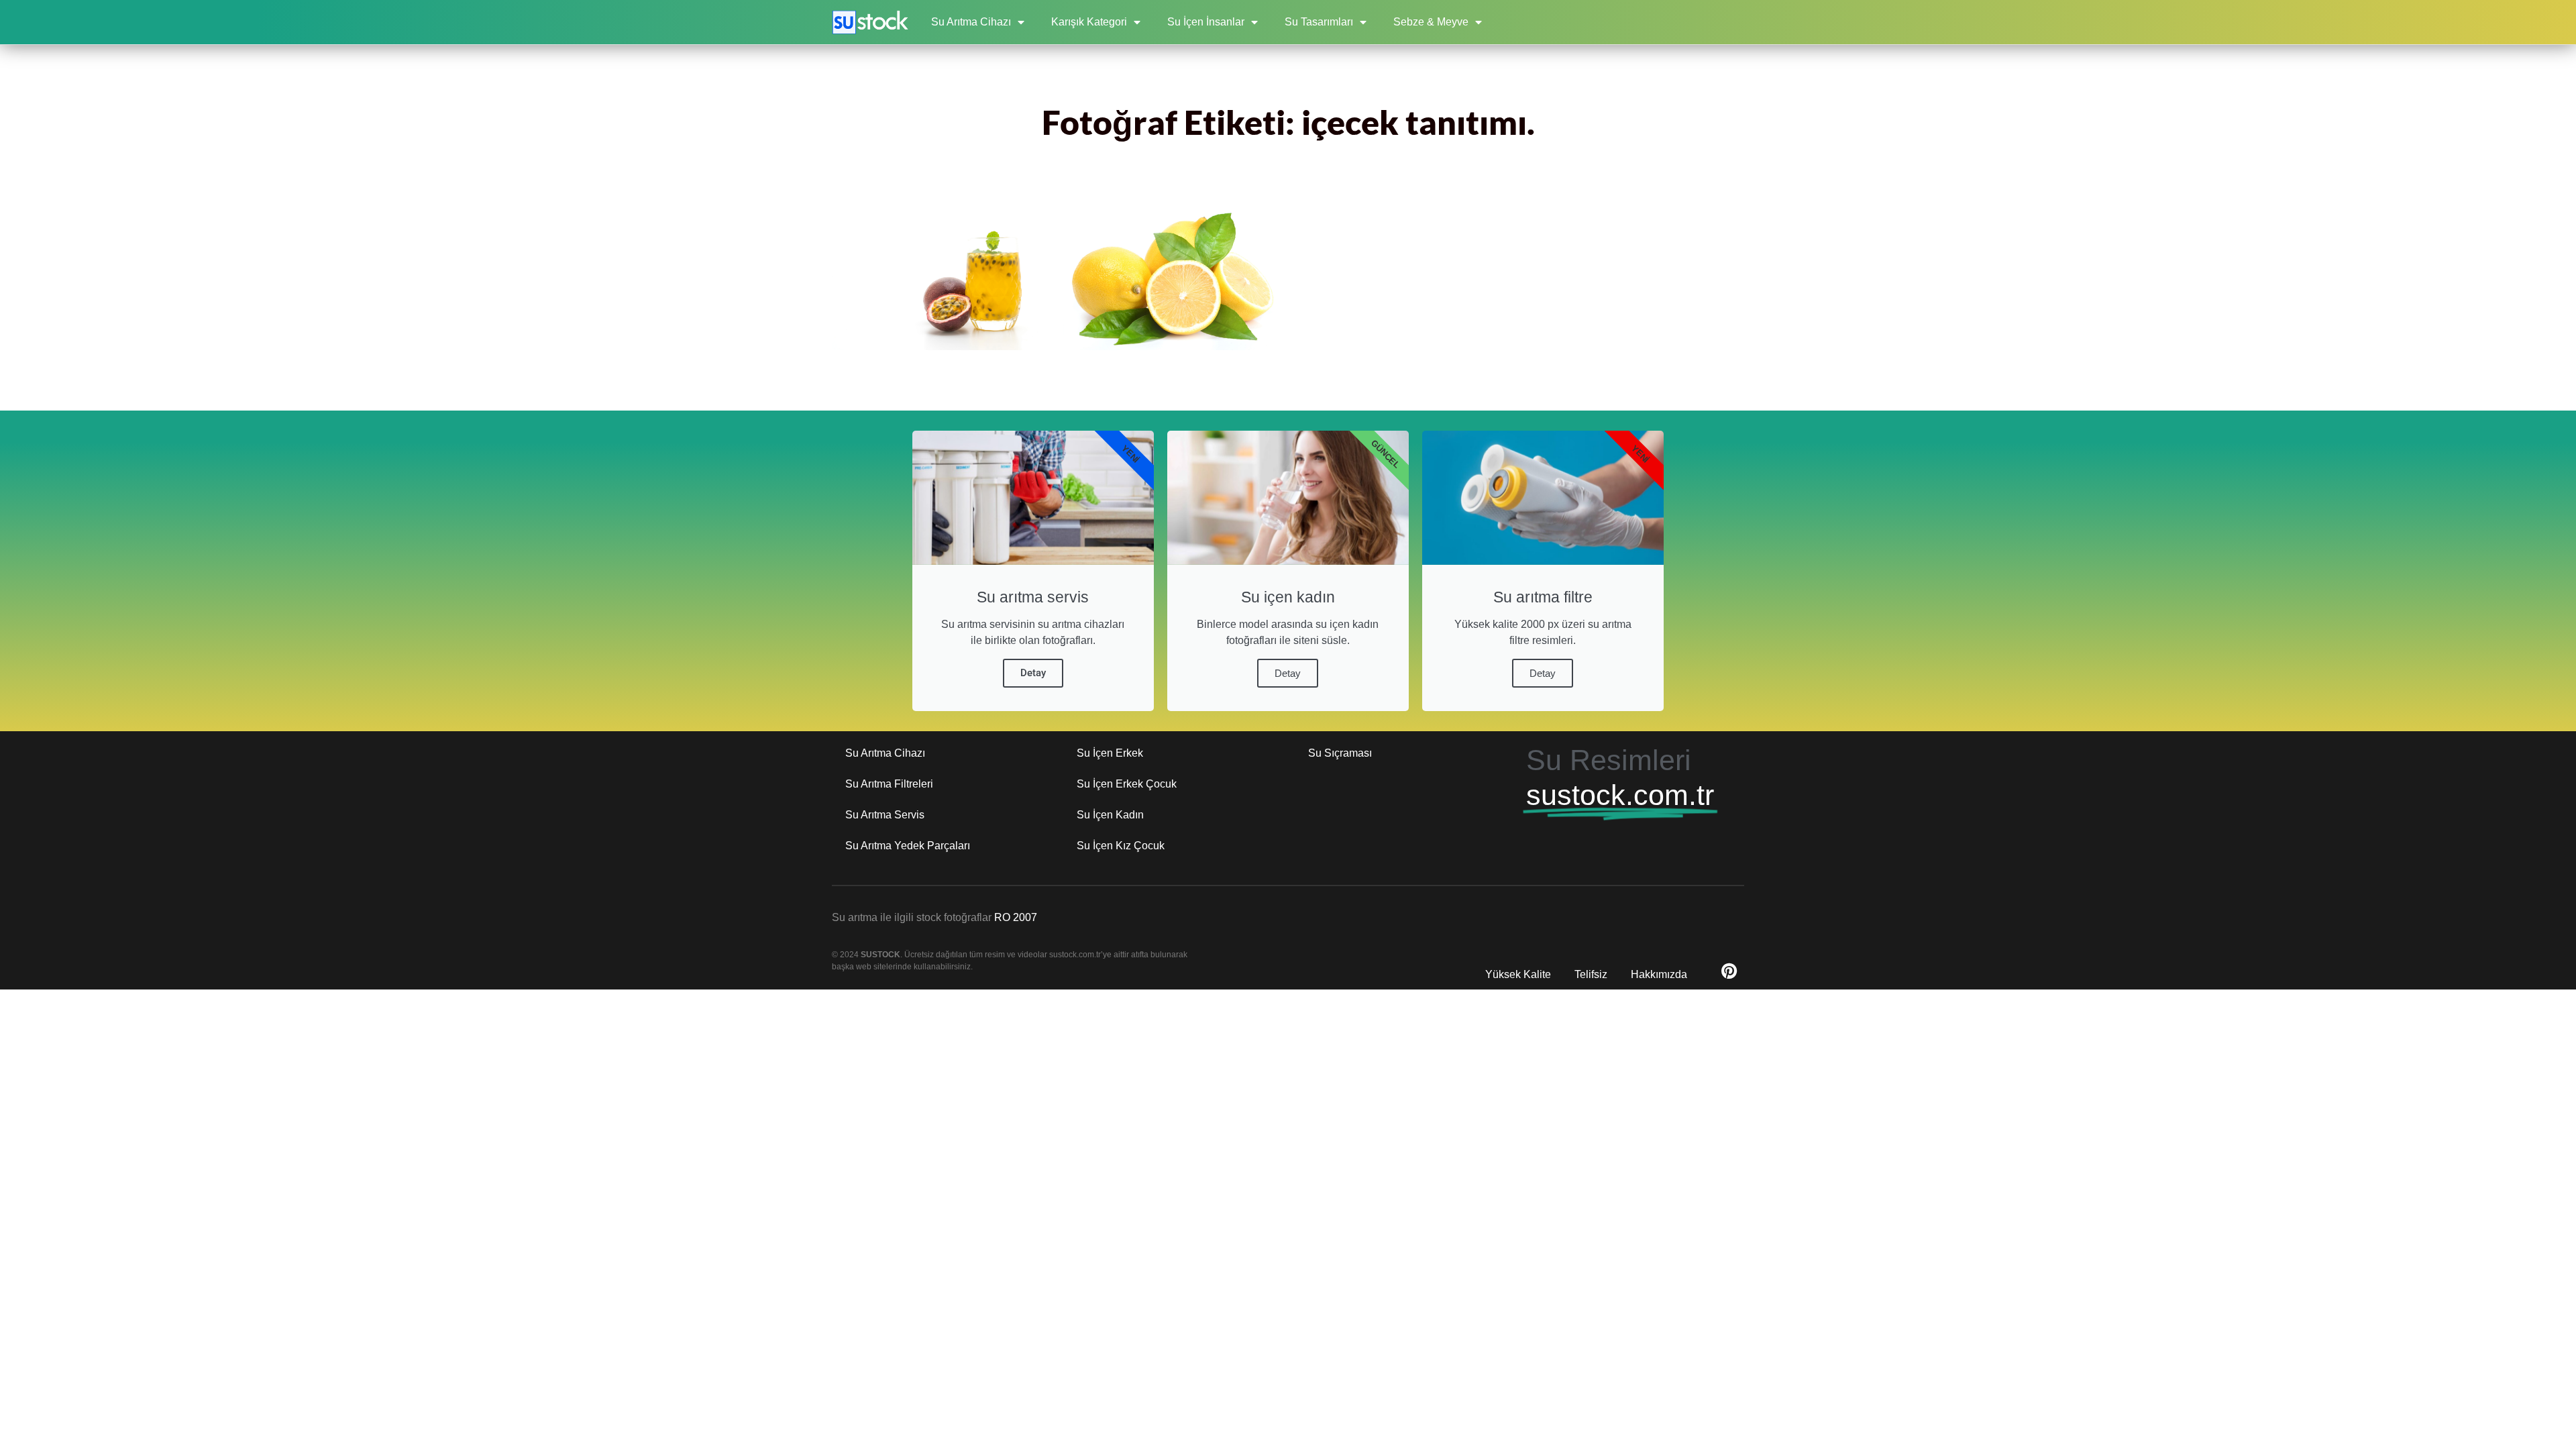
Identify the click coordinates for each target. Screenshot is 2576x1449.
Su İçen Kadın (1110, 815)
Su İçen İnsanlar (1206, 22)
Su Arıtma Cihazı (971, 22)
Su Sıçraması (1340, 753)
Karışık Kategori (1089, 22)
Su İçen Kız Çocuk (1121, 846)
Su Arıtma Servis (885, 815)
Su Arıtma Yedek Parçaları (908, 846)
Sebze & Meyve (1431, 22)
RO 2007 (1016, 917)
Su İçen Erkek (1110, 753)
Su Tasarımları (1319, 22)
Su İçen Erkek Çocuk (1127, 784)
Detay (1033, 673)
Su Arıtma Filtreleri (889, 784)
